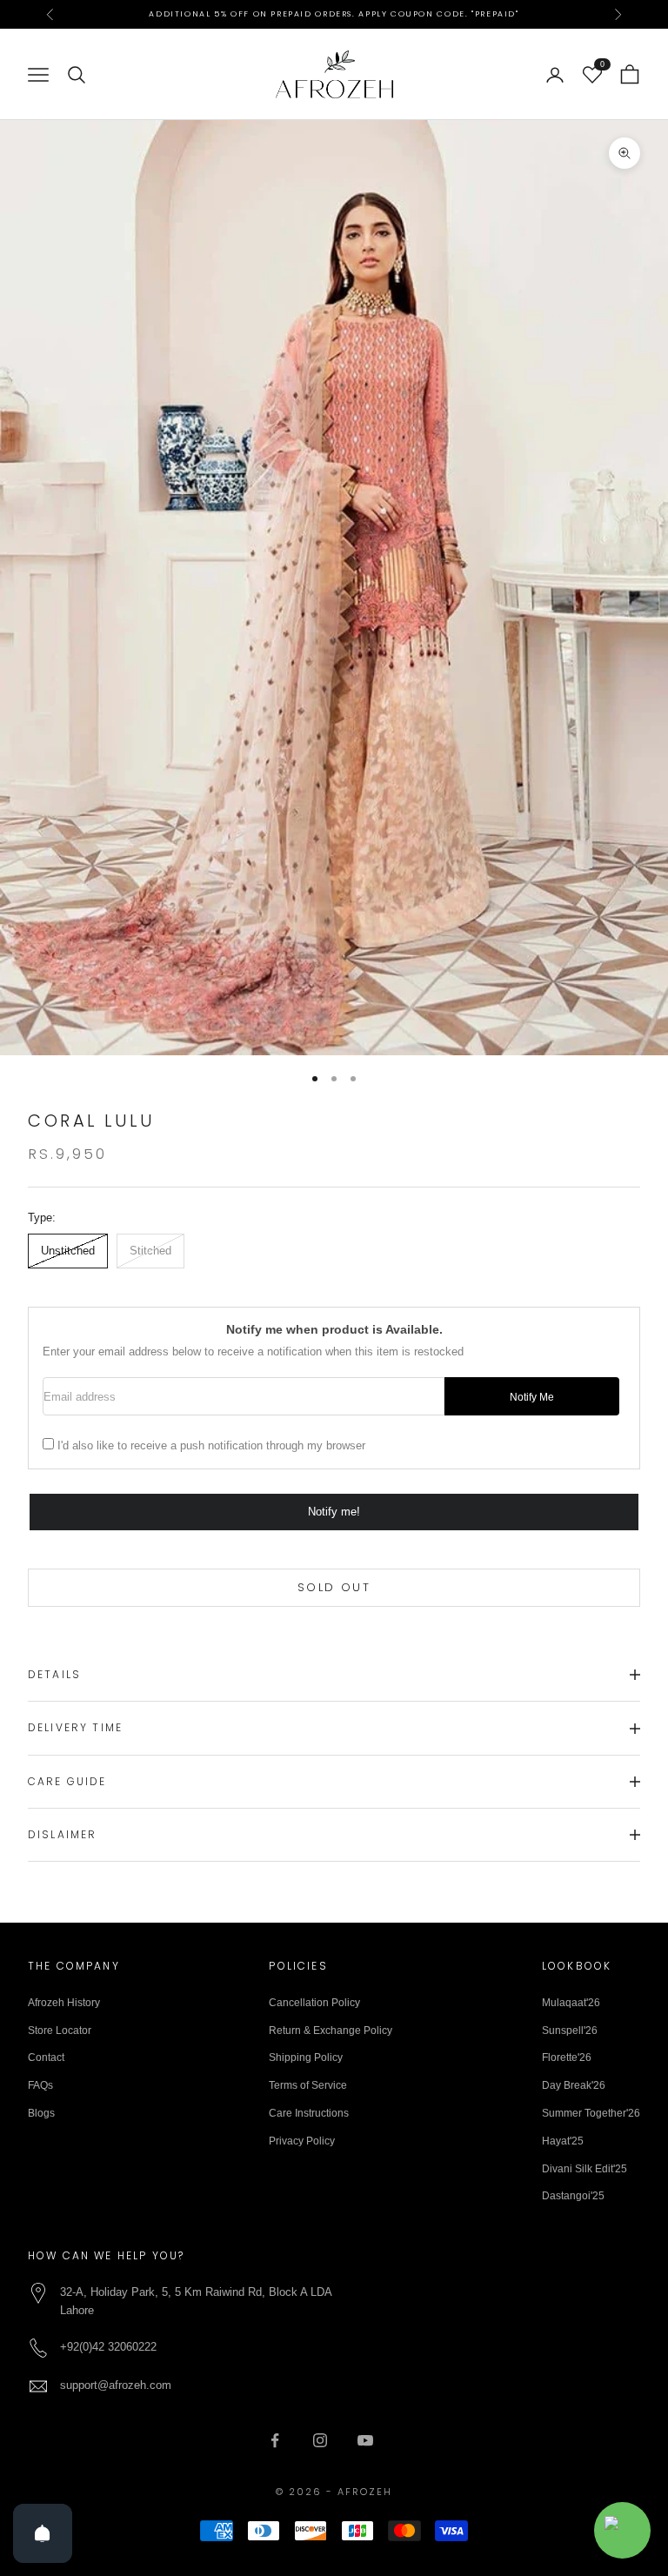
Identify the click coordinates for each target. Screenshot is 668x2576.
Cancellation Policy (314, 2003)
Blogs (41, 2113)
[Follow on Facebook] (275, 2440)
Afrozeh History (64, 2003)
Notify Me (532, 1397)
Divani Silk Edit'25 (584, 2169)
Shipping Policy (306, 2057)
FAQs (40, 2085)
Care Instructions (309, 2113)
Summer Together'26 (591, 2113)
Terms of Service (308, 2085)
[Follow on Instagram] (320, 2440)
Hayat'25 (563, 2141)
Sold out (334, 1587)
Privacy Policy (302, 2141)
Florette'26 (567, 2057)
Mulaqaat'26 (571, 2003)
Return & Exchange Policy (331, 2031)
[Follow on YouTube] (365, 2440)
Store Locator (60, 2031)
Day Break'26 (574, 2085)
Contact (46, 2057)
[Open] (43, 2533)
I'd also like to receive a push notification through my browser (211, 1445)
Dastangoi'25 (573, 2196)
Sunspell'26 (570, 2031)
